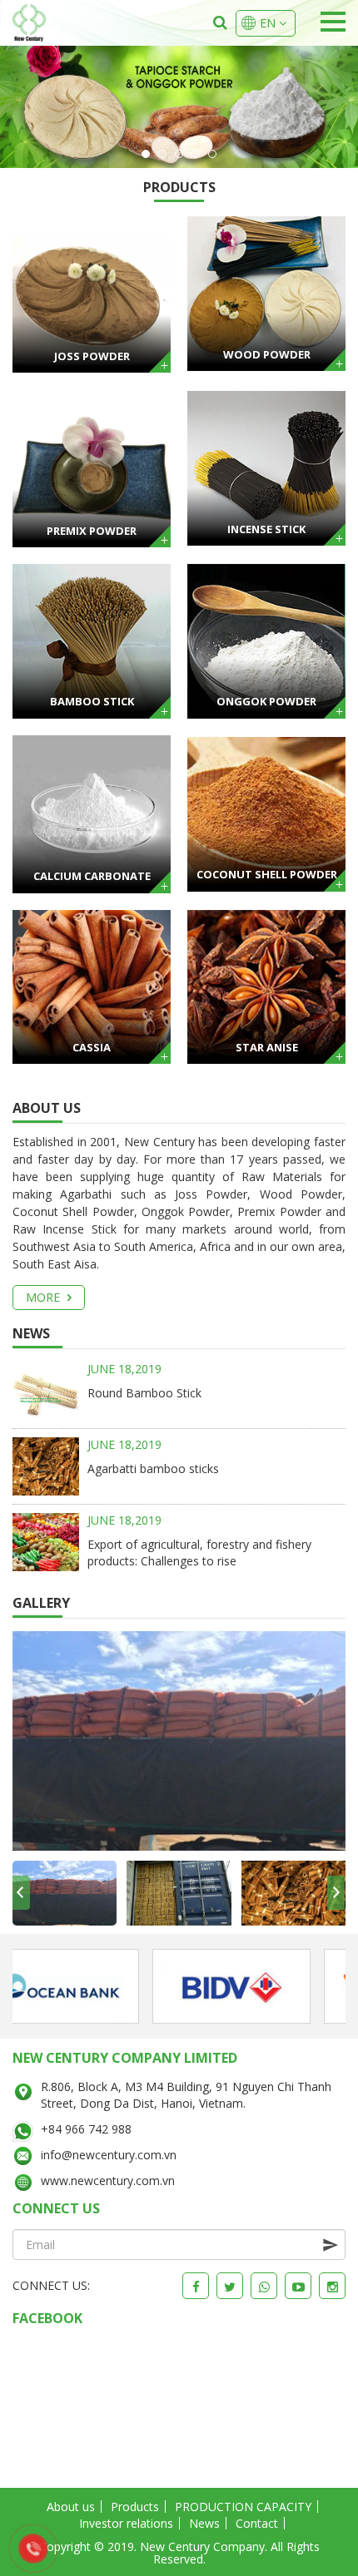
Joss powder (92, 356)
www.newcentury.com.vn (108, 2180)
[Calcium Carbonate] (92, 812)
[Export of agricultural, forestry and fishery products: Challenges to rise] (46, 1541)
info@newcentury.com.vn (109, 2155)
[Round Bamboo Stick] (46, 1394)
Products (179, 187)
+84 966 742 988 (86, 2129)
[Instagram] (332, 2286)
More (45, 1297)
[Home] (29, 23)
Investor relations (126, 2523)
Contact (257, 2523)
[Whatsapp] (264, 2286)
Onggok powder (266, 701)
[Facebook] (196, 2286)
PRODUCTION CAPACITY (243, 2507)
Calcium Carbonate (92, 876)
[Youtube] (298, 2286)
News (31, 1333)
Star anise (267, 1047)
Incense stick (266, 529)
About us (47, 1108)
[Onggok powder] (266, 640)
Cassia (92, 1047)
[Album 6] (179, 1740)
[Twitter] (230, 2286)
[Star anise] (266, 985)
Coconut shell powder (267, 874)
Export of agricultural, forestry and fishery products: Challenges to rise (199, 1553)
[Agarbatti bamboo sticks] (46, 1465)
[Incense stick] (266, 467)
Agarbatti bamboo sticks (153, 1468)
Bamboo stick (92, 701)
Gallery (41, 1603)
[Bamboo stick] (92, 640)
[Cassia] (92, 985)
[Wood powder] (266, 292)
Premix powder (92, 531)
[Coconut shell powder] (266, 812)
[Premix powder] (92, 467)
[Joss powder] (92, 292)
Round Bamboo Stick (144, 1393)
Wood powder (267, 354)
